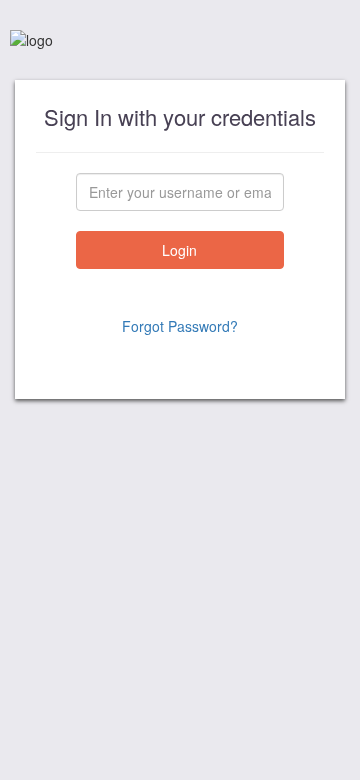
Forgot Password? (180, 326)
